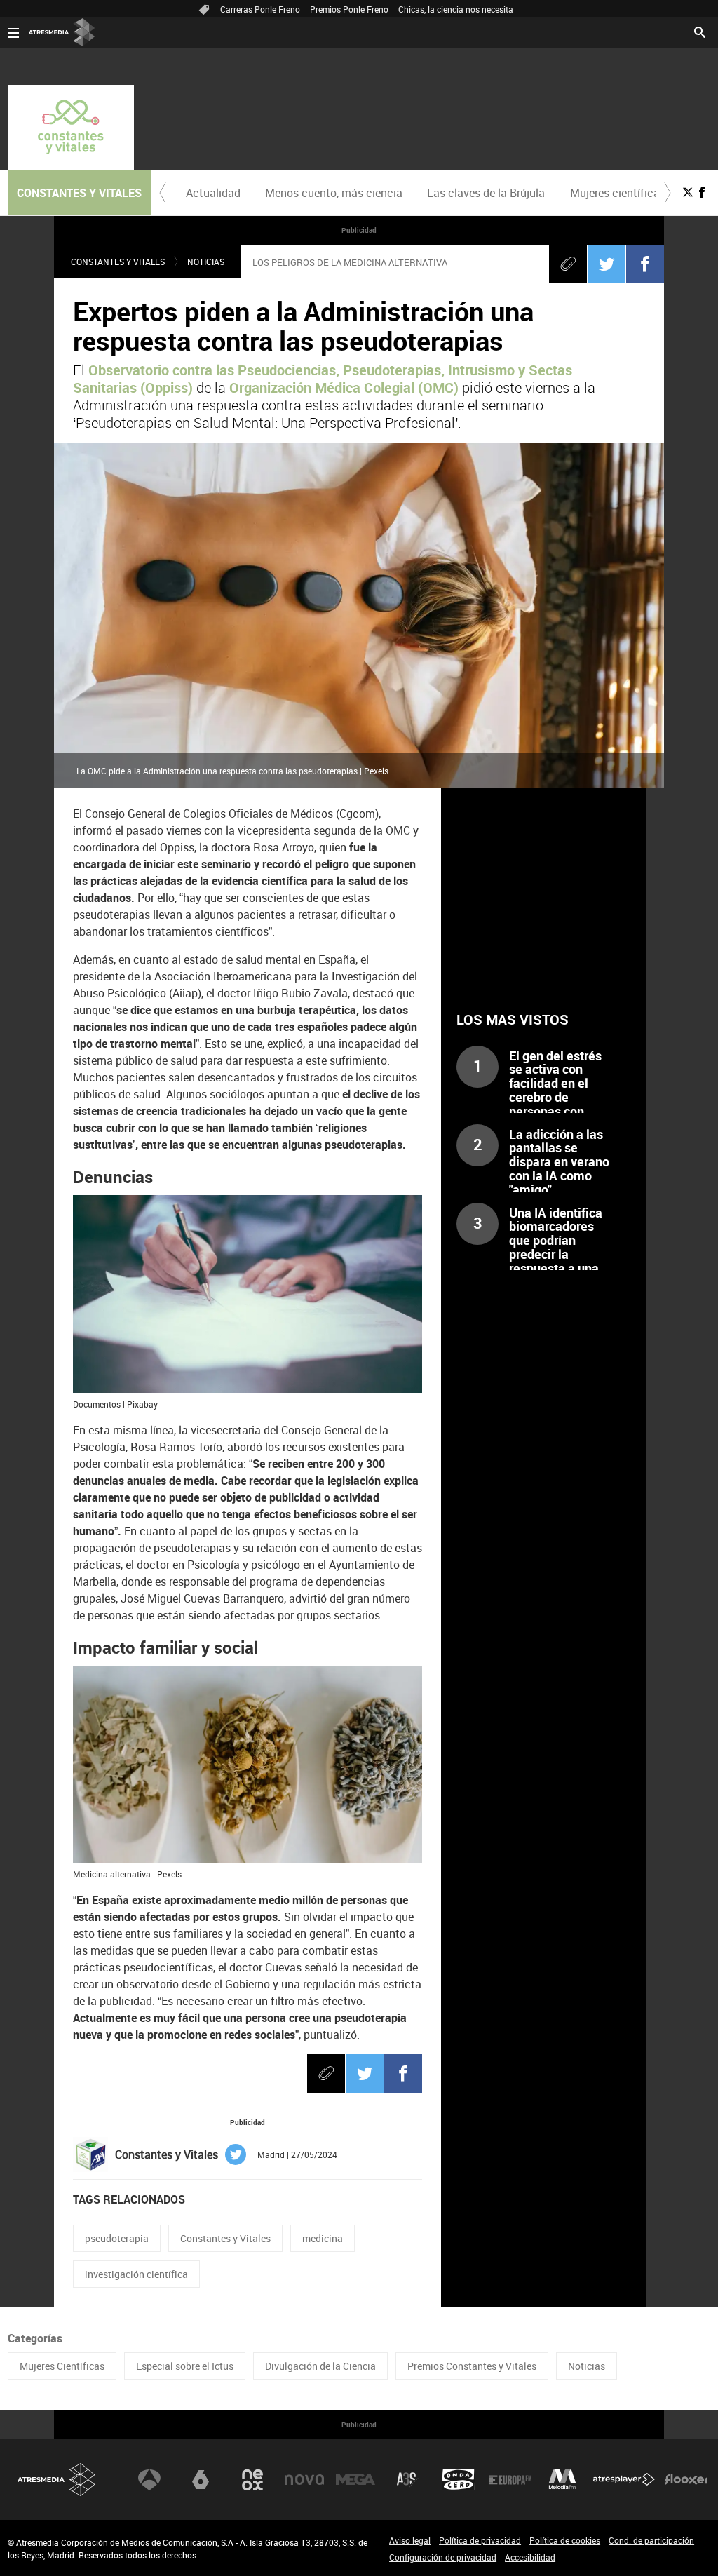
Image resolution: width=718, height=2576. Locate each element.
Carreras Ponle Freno (260, 9)
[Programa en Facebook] (702, 192)
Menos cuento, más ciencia (334, 193)
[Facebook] (645, 264)
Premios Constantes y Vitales (472, 2366)
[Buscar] (700, 31)
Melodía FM (562, 2480)
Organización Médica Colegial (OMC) (342, 387)
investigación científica (136, 2274)
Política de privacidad (480, 2540)
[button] (163, 193)
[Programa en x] (688, 192)
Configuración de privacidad (443, 2557)
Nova (304, 2480)
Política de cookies (565, 2540)
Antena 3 (149, 2480)
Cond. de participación (651, 2540)
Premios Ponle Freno (349, 9)
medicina (323, 2238)
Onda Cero (459, 2480)
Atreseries (407, 2480)
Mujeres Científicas (62, 2366)
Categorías (35, 2338)
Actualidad (213, 193)
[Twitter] (607, 264)
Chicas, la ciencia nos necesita (456, 9)
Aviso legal (410, 2540)
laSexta (201, 2480)
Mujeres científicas (618, 193)
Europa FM (510, 2480)
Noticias (206, 262)
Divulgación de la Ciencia (320, 2366)
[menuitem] (214, 193)
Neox (252, 2480)
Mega (355, 2480)
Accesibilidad (530, 2557)
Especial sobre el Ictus (185, 2366)
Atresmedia (57, 2480)
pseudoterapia (117, 2238)
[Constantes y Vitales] (71, 127)
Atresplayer (624, 2480)
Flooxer (686, 2480)
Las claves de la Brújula (486, 193)
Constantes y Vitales (118, 262)
